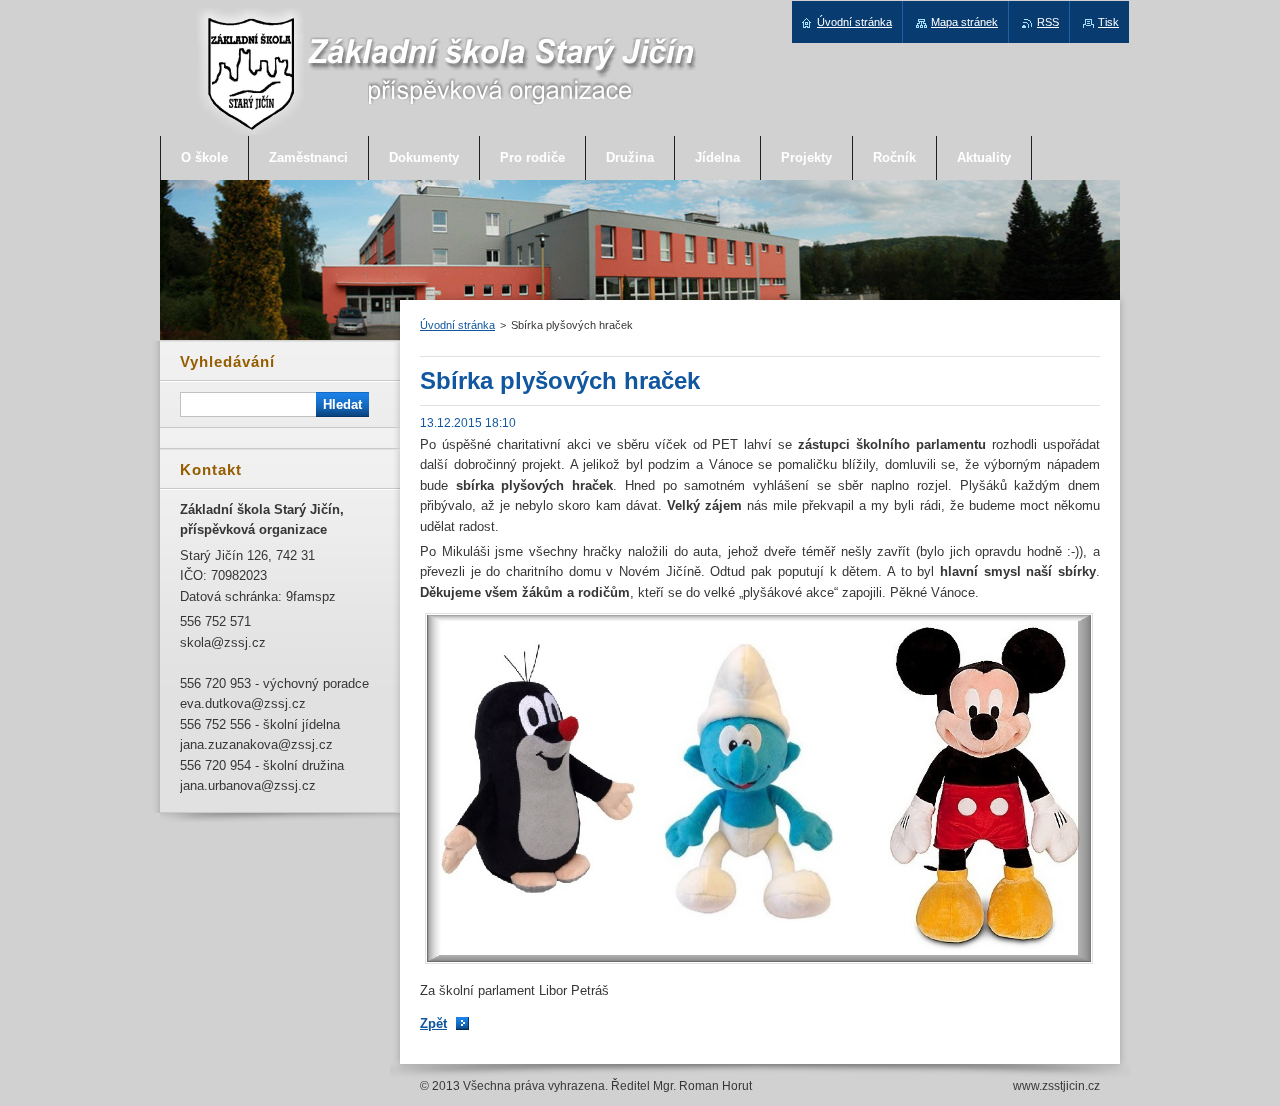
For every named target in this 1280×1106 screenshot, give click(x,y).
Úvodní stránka (457, 325)
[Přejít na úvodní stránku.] (447, 131)
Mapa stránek (964, 22)
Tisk (1108, 22)
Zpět (433, 1023)
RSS (1048, 22)
